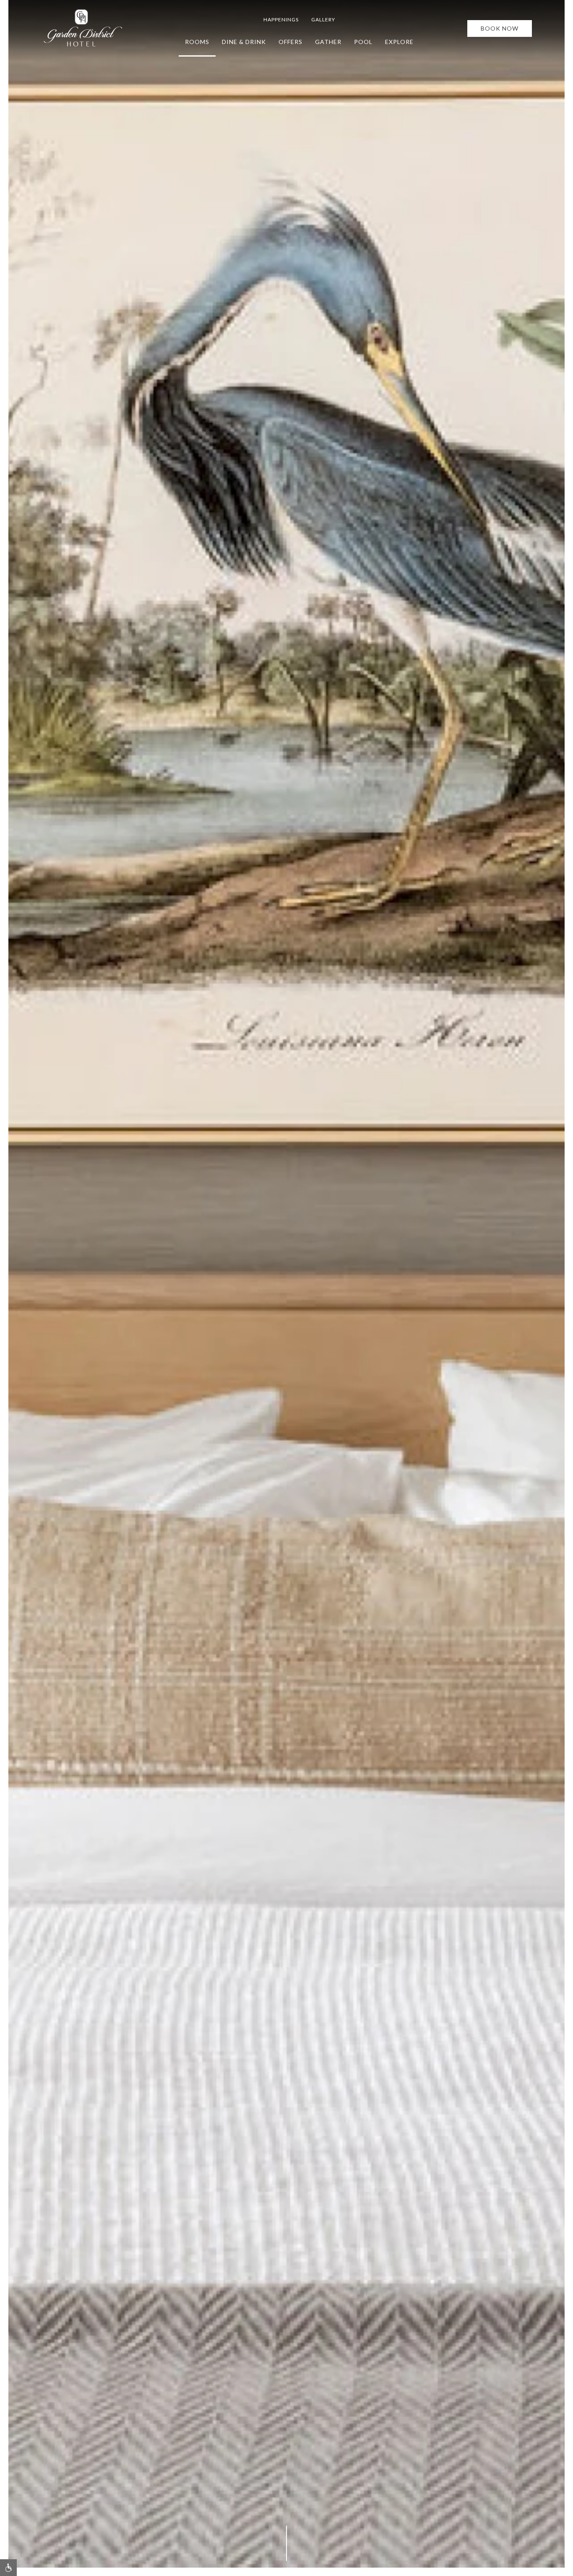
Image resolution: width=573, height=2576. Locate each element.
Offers (290, 42)
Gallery (323, 19)
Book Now (500, 28)
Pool (363, 42)
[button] (8, 2568)
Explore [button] (399, 42)
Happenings (281, 19)
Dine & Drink (244, 42)
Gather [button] (328, 42)
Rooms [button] (197, 42)
